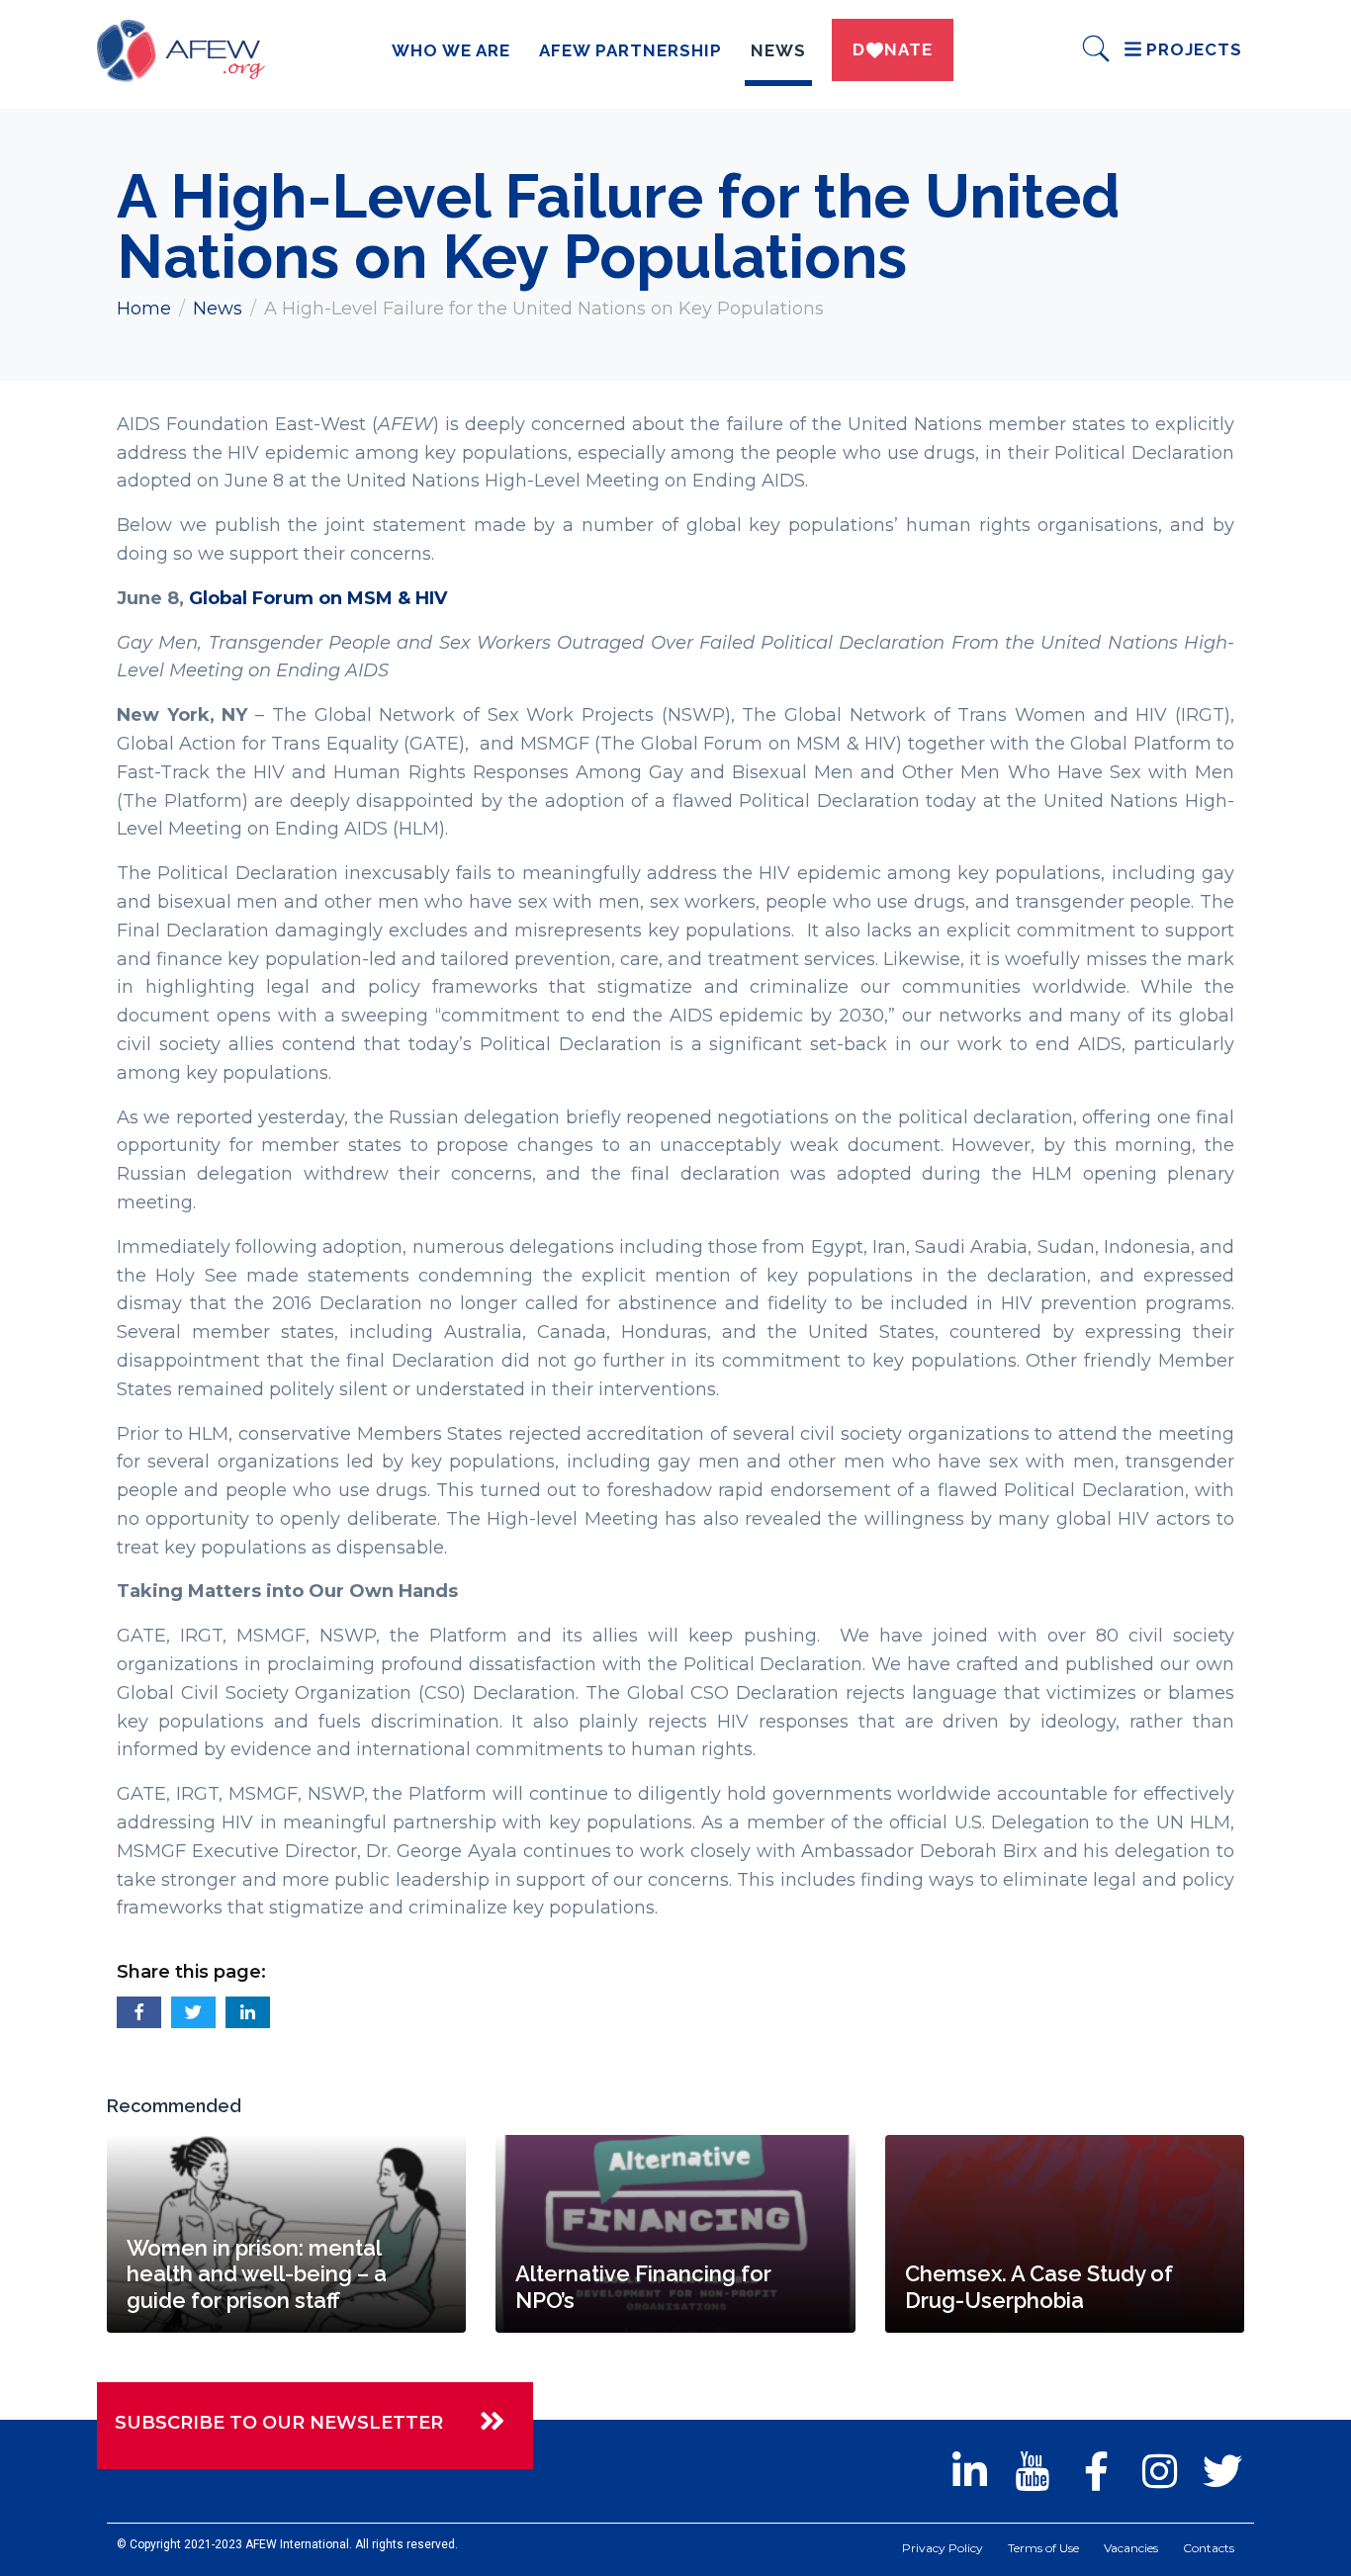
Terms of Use (1043, 2548)
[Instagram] (1159, 2471)
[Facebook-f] (1096, 2471)
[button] (139, 2012)
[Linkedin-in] (969, 2471)
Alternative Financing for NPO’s (643, 2286)
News (778, 50)
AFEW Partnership (630, 50)
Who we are (451, 50)
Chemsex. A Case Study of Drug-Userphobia (1039, 2286)
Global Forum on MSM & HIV (318, 598)
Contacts (1209, 2548)
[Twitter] (1222, 2471)
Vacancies (1131, 2548)
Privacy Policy (943, 2548)
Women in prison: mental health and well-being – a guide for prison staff (257, 2274)
